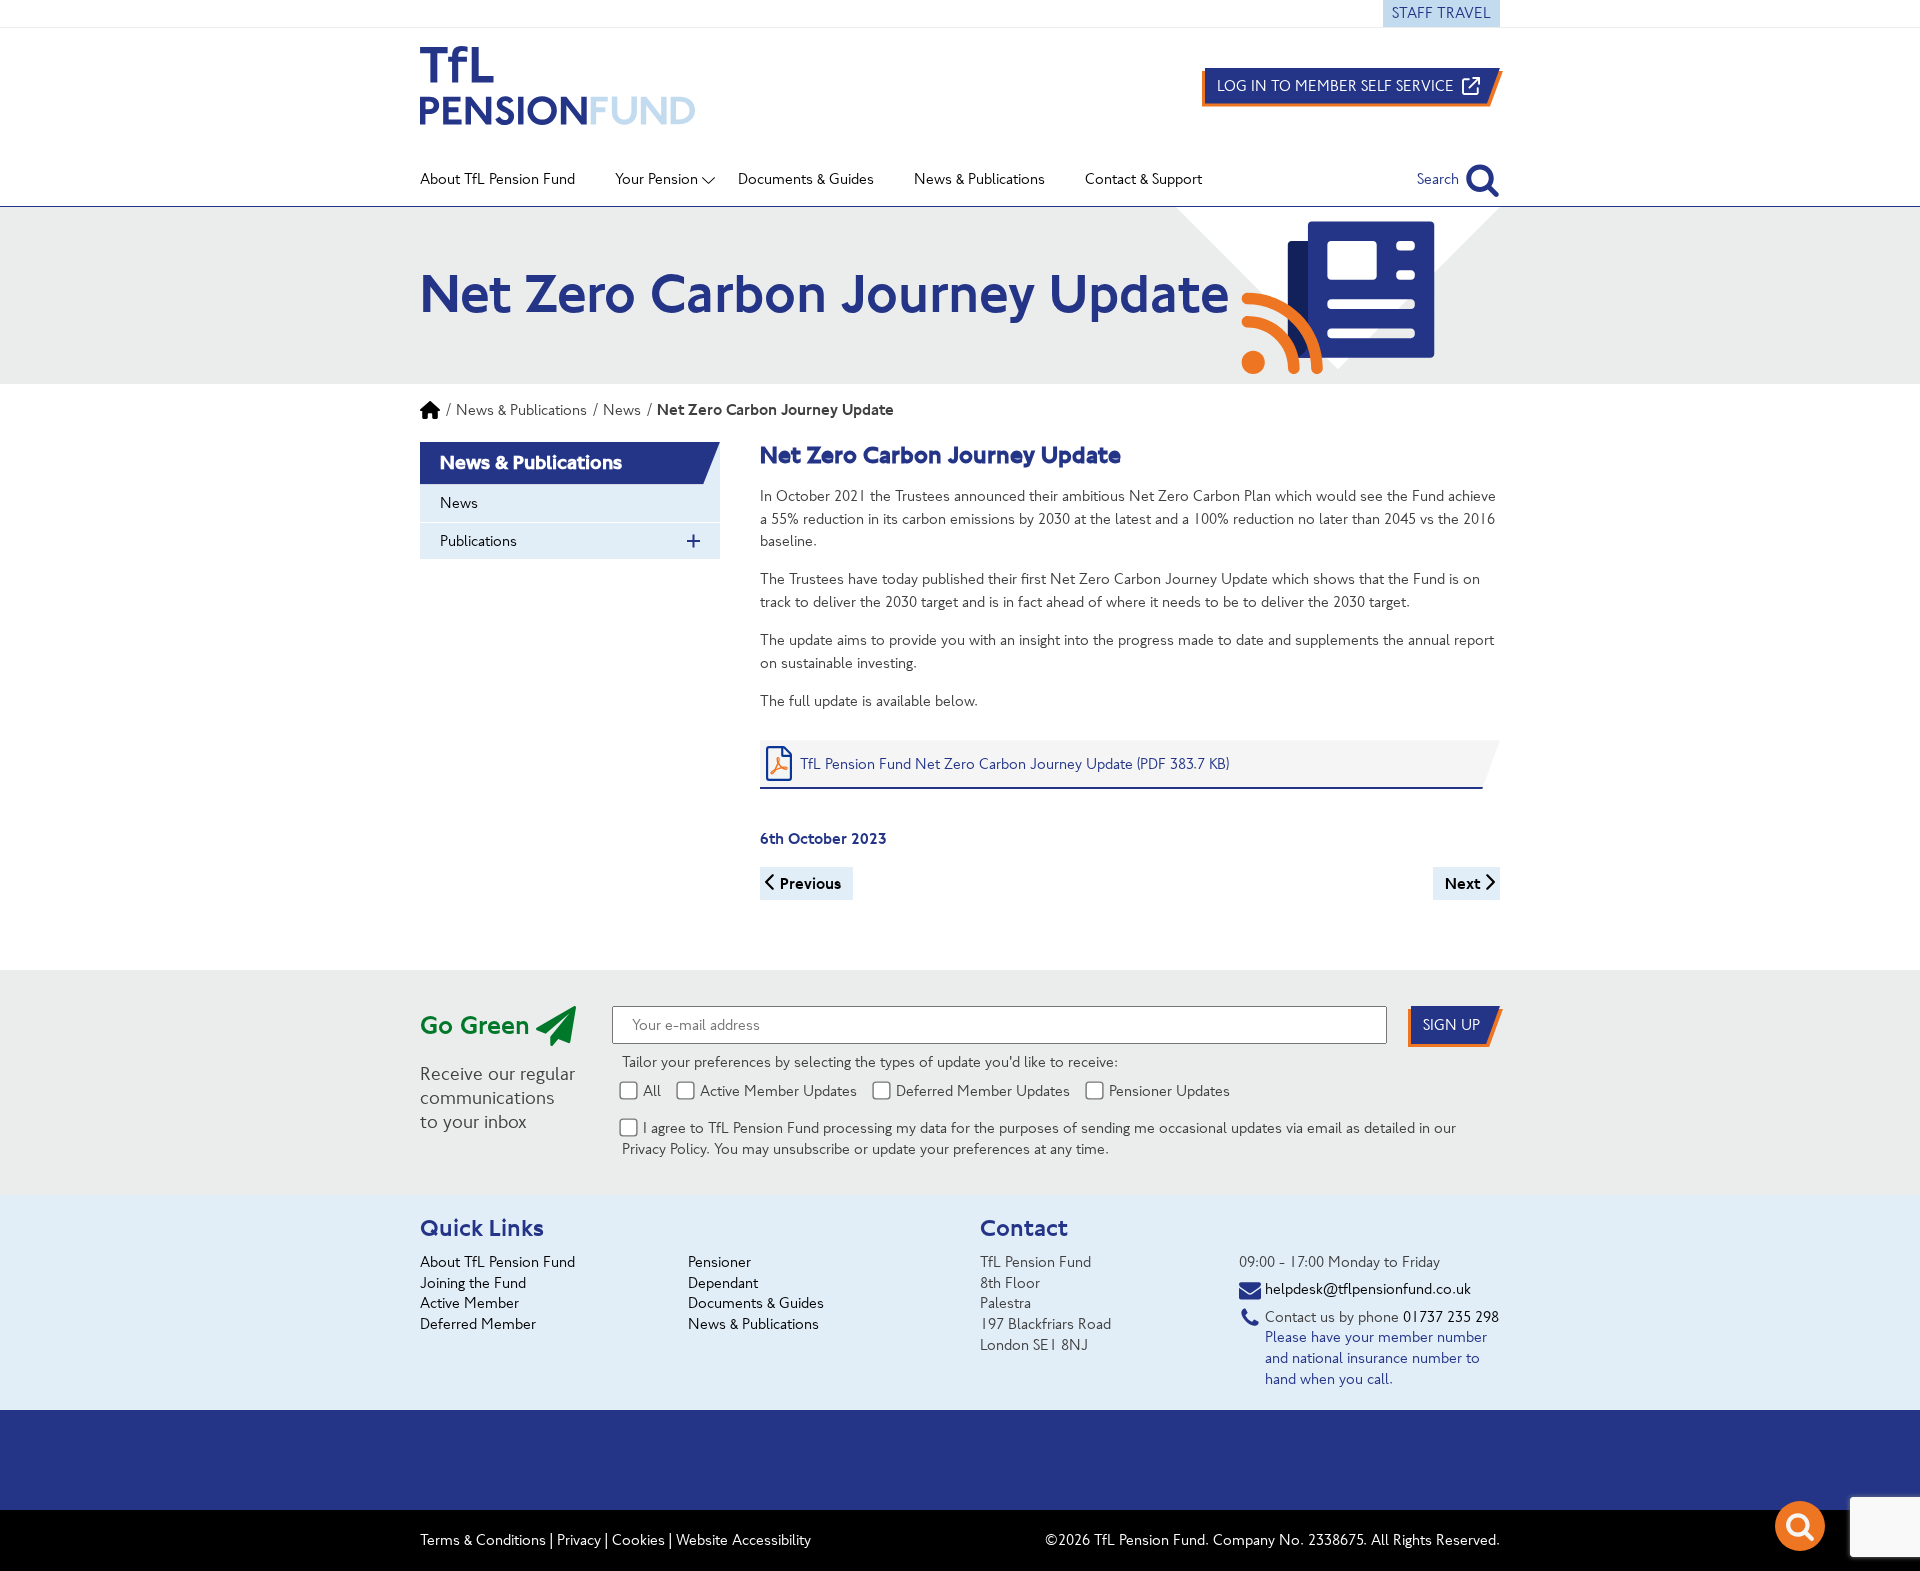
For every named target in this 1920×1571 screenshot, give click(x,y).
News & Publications (521, 410)
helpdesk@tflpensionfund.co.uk (1368, 1289)
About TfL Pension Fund (497, 1262)
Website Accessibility (743, 1540)
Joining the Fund (473, 1283)
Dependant (723, 1283)
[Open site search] (1800, 1526)
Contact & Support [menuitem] (1143, 179)
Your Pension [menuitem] (656, 179)
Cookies (638, 1540)
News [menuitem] (459, 503)
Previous (810, 883)
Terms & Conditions (483, 1540)
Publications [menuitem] (478, 541)
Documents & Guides (756, 1303)
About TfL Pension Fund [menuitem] (497, 179)
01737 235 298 (1451, 1317)
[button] (1458, 179)
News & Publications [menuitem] (979, 179)
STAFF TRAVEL (1441, 13)
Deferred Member (478, 1324)
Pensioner (719, 1262)
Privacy (579, 1540)
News (622, 410)
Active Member (469, 1303)
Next (1462, 883)
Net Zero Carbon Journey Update (775, 409)
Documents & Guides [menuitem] (806, 179)
